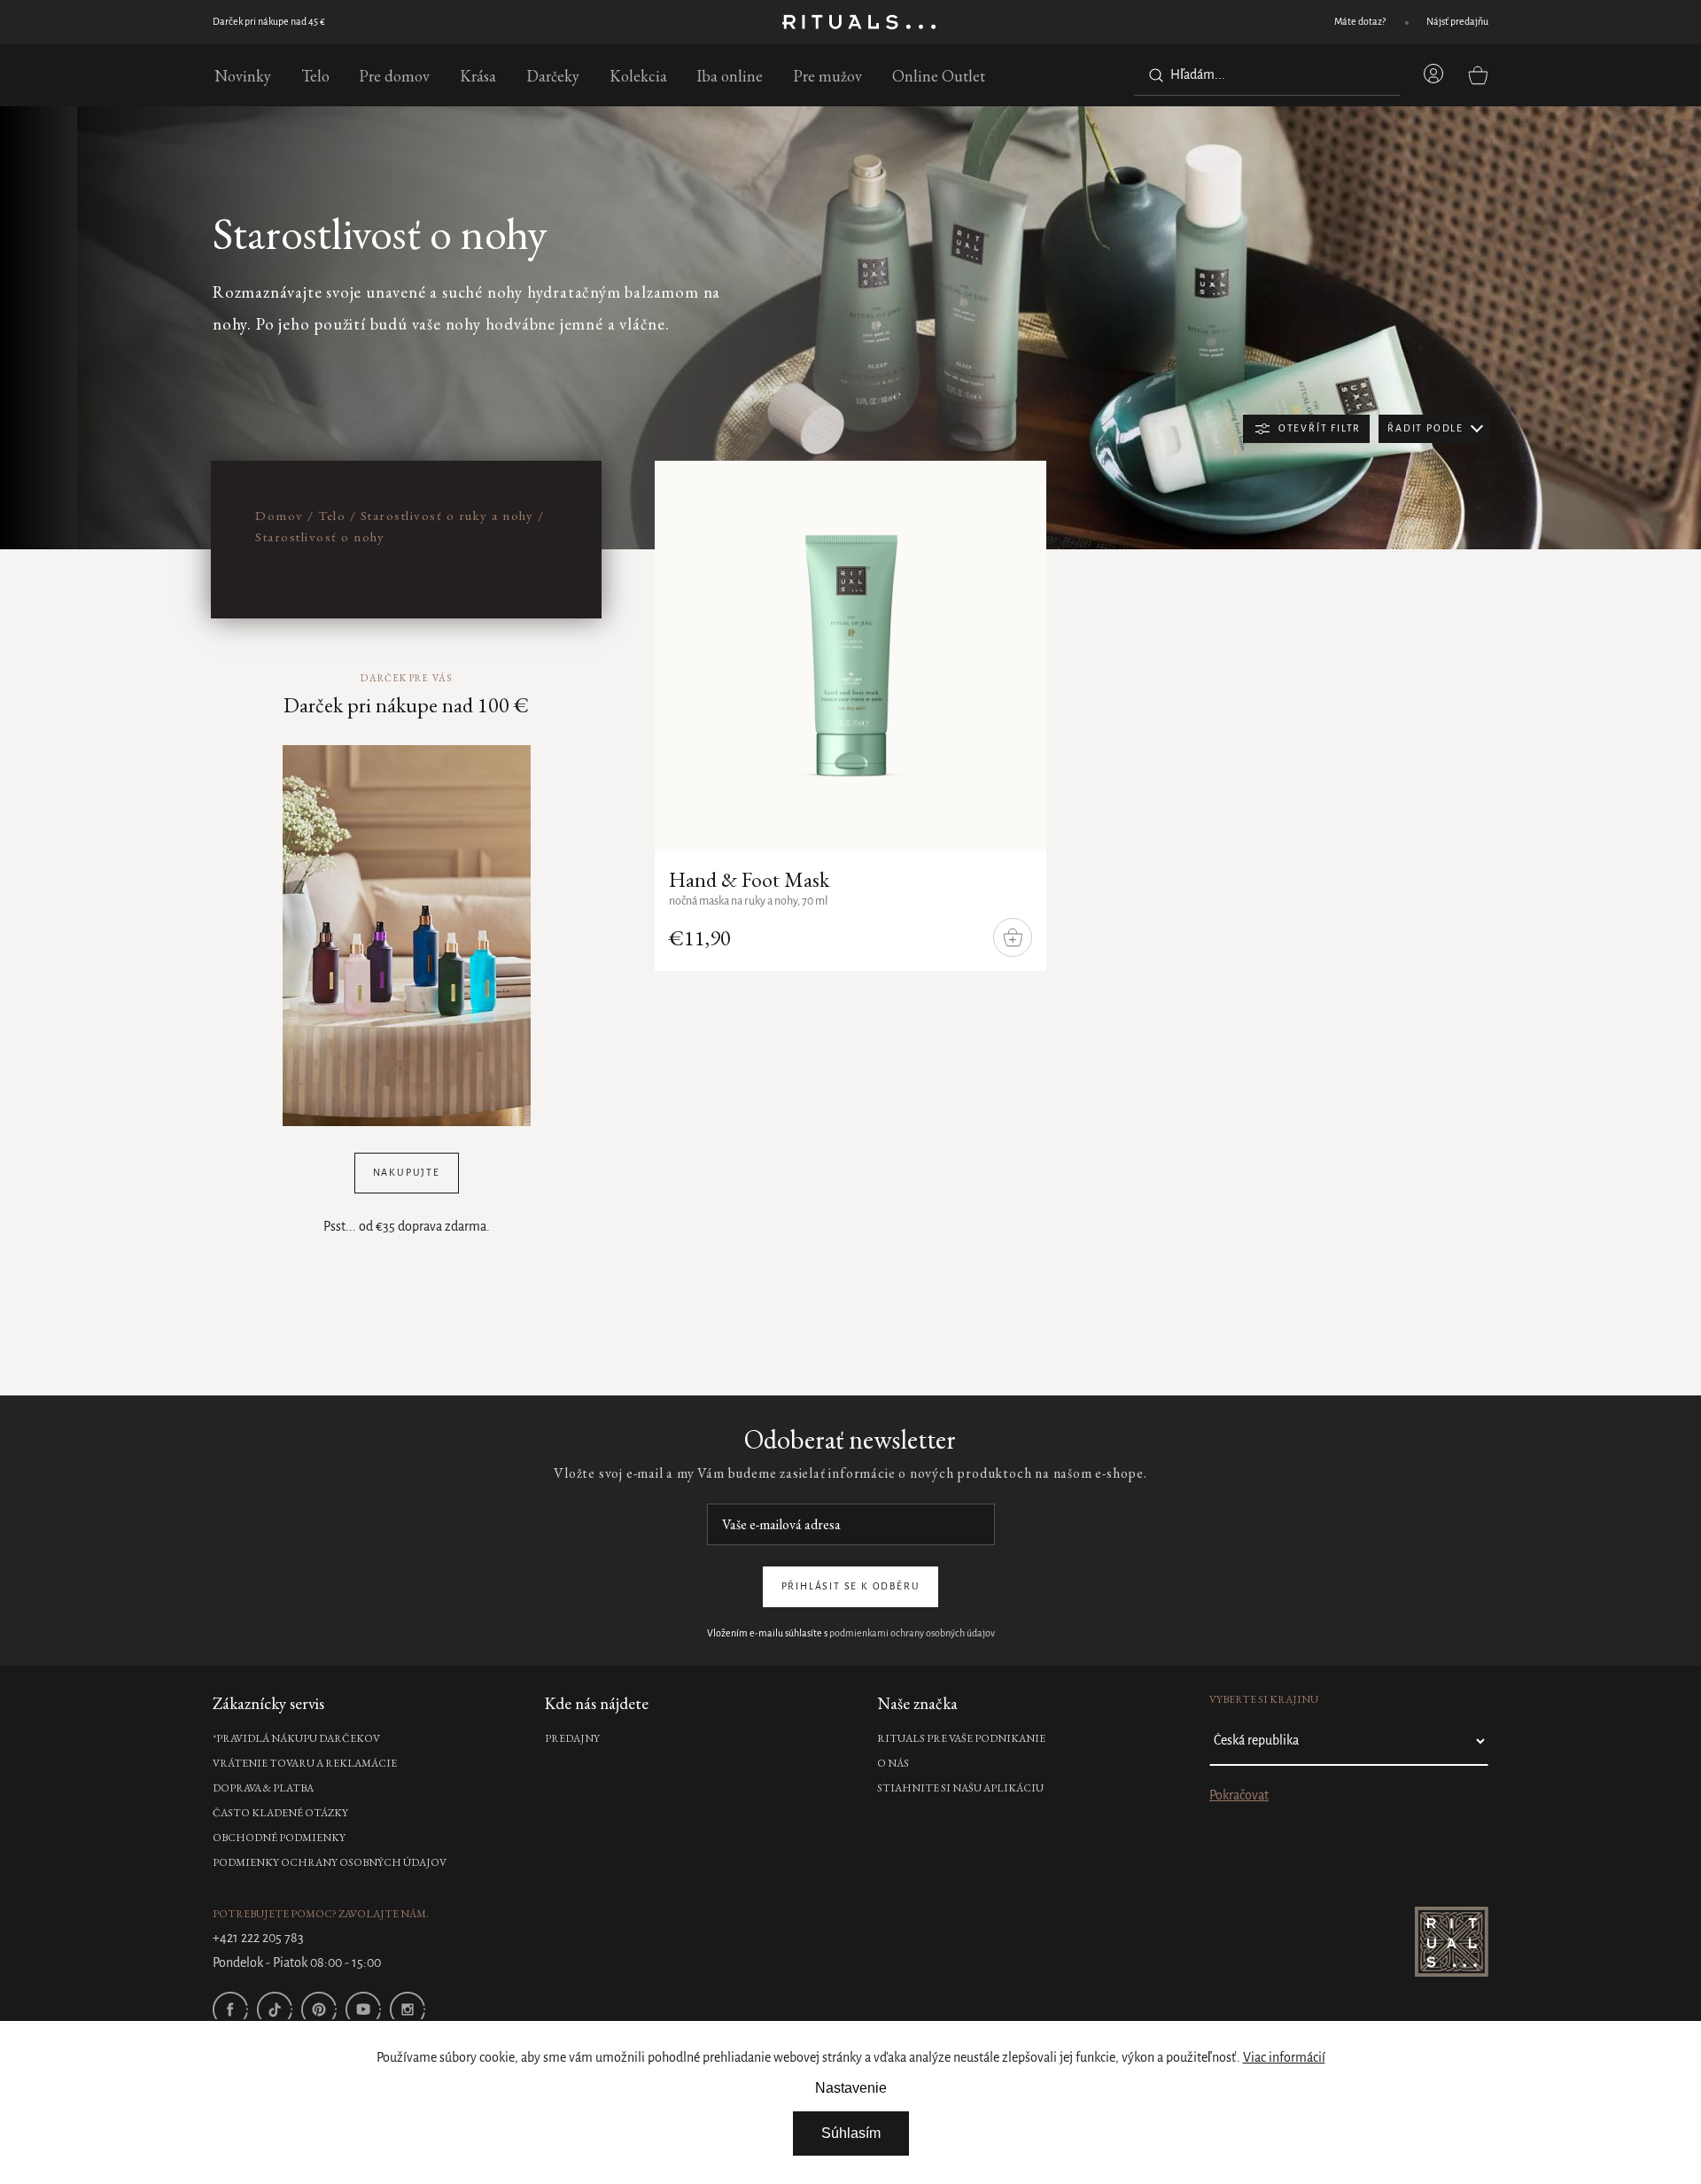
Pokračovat (1239, 1796)
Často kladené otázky (280, 1813)
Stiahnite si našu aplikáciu (960, 1788)
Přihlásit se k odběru (851, 1587)
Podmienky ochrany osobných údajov (330, 1862)
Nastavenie (851, 2088)
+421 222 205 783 (258, 1939)
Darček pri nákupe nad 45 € (269, 22)
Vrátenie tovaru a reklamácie (305, 1763)
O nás (893, 1763)
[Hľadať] (1153, 75)
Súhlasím (851, 2133)
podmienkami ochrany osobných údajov (912, 1634)
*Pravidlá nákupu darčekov (296, 1738)
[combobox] (1267, 75)
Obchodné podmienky (279, 1838)
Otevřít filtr (1320, 429)
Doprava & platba (263, 1788)
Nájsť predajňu (1457, 22)
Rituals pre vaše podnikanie (961, 1738)
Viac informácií (1284, 2058)
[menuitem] (243, 75)
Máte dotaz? (1360, 22)
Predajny (572, 1738)
